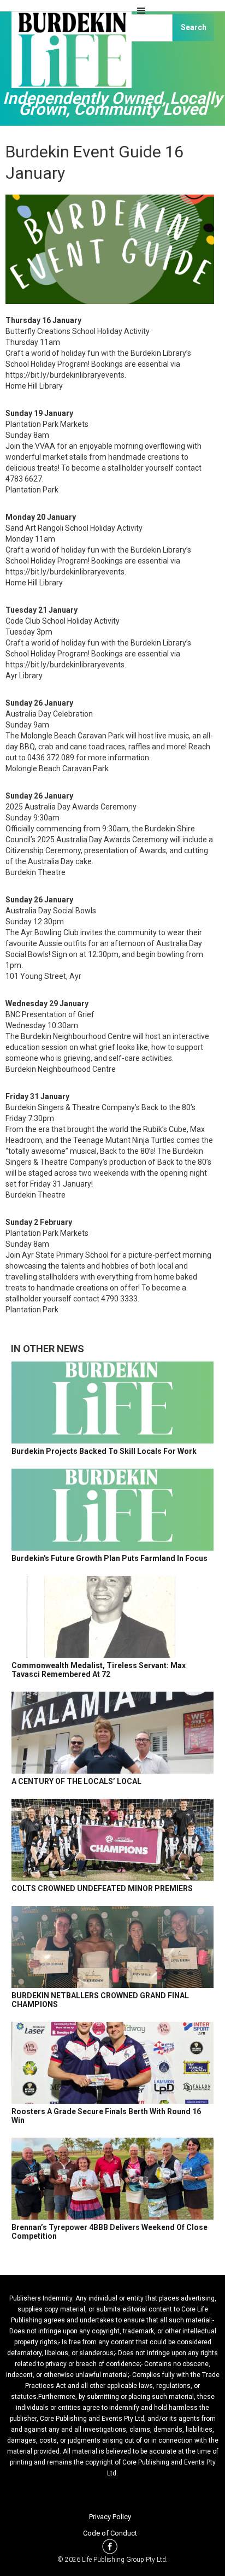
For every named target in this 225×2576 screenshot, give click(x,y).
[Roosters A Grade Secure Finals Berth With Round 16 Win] (112, 2063)
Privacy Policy (110, 2517)
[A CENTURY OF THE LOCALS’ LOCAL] (112, 1733)
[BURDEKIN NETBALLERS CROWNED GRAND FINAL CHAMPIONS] (112, 1947)
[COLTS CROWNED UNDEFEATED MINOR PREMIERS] (112, 1840)
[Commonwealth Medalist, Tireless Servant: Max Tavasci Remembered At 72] (112, 1617)
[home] (69, 55)
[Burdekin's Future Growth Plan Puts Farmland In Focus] (112, 1510)
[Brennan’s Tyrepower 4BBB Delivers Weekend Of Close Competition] (112, 2179)
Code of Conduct (110, 2533)
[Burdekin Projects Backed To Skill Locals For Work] (112, 1403)
